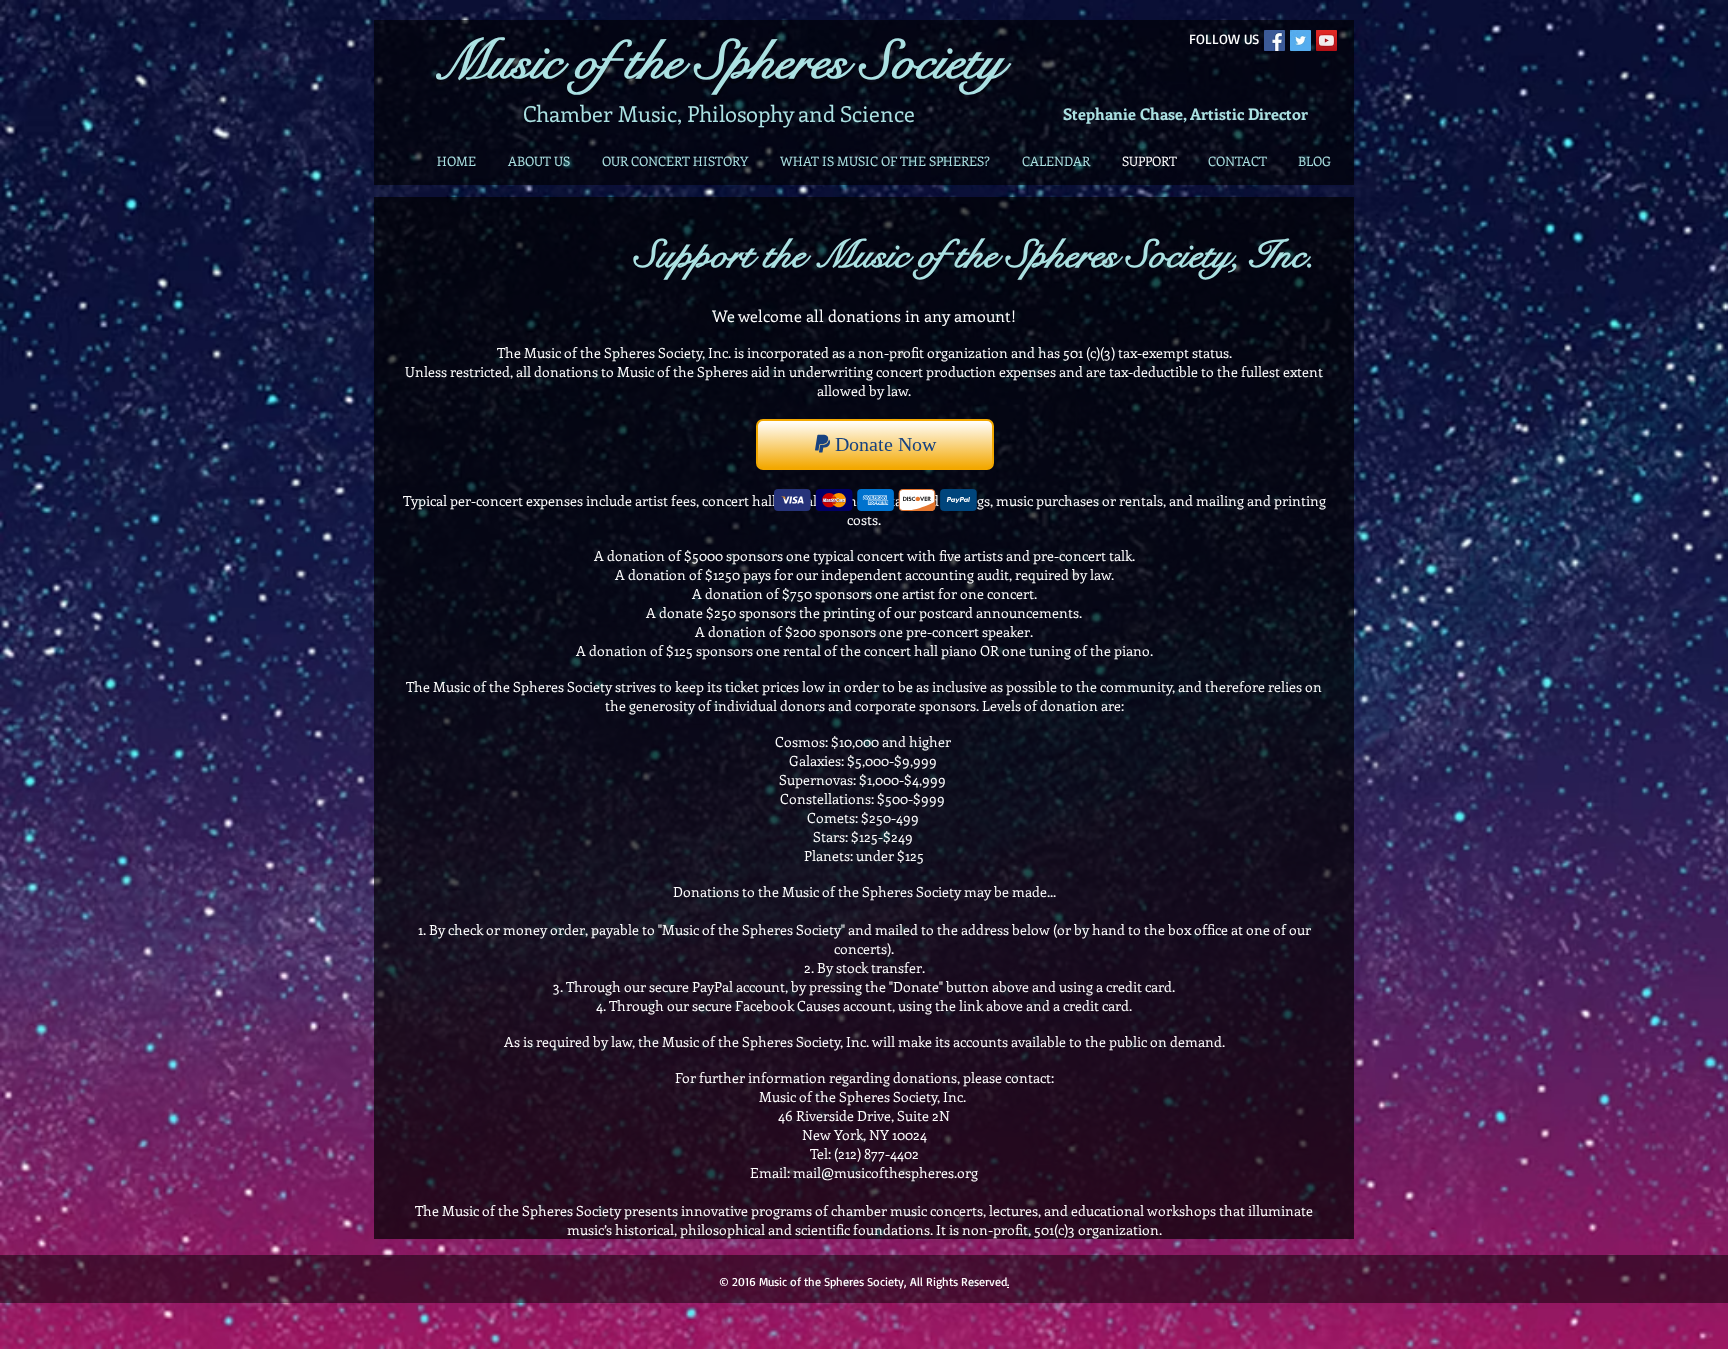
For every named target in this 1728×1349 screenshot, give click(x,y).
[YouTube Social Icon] (1326, 40)
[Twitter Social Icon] (1300, 40)
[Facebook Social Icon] (1274, 40)
